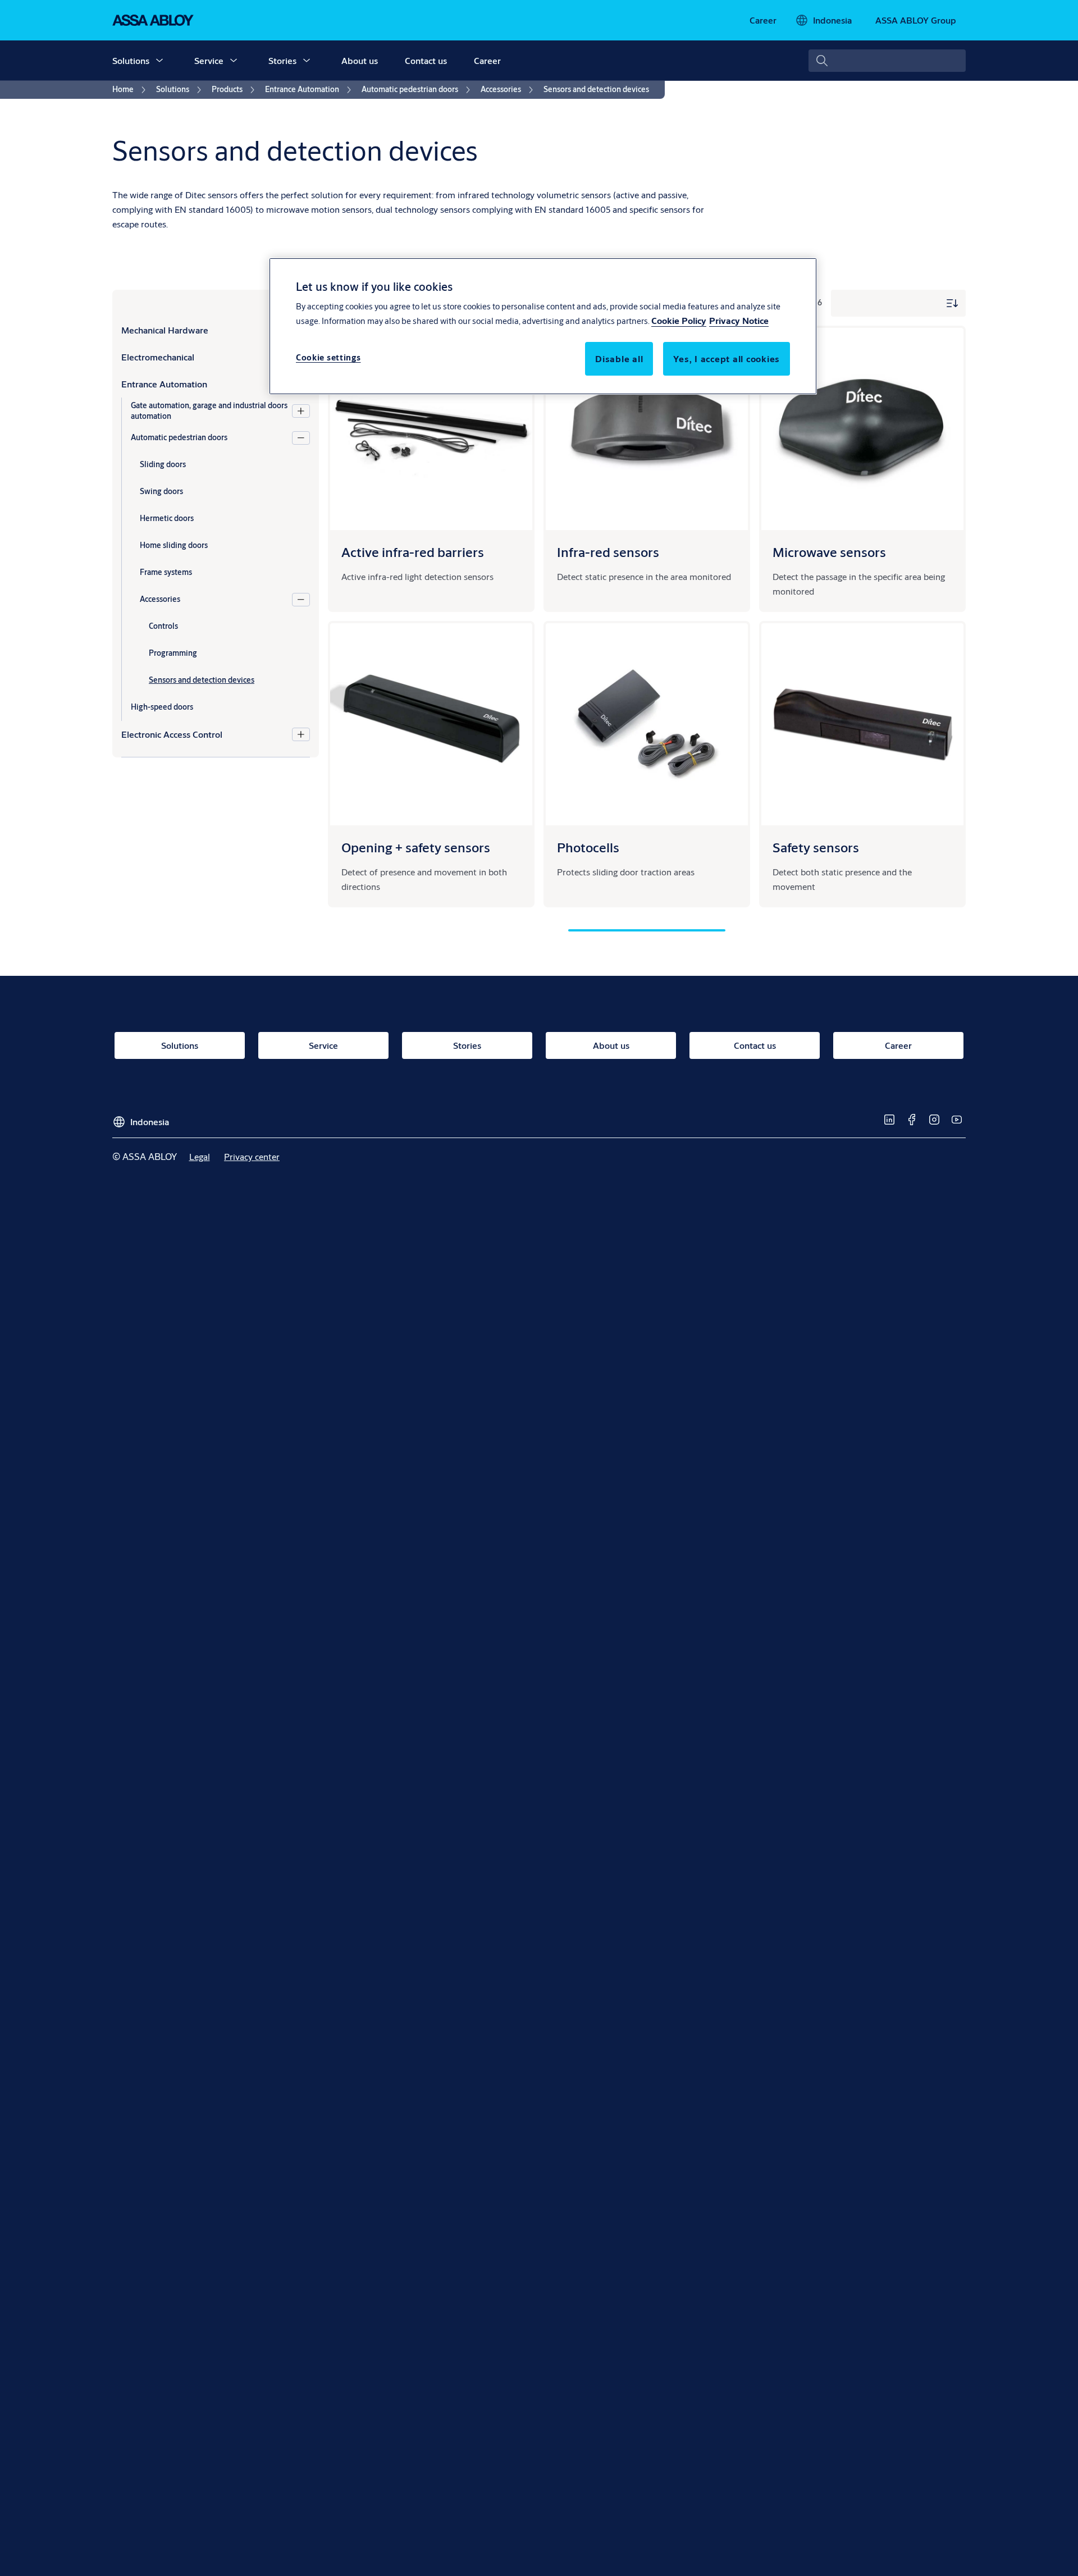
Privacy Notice (739, 320)
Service (209, 60)
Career (487, 60)
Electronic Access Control (172, 734)
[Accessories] (301, 600)
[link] (763, 20)
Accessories (160, 599)
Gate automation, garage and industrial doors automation (209, 411)
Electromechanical (158, 357)
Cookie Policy (679, 320)
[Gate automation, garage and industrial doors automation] (301, 411)
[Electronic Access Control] (301, 734)
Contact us (426, 60)
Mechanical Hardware (165, 330)
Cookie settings (328, 357)
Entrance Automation (164, 384)
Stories (282, 60)
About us (360, 60)
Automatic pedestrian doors (179, 437)
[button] (159, 61)
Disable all (619, 358)
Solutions (131, 60)
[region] (543, 326)
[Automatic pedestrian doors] (301, 438)
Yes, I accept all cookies (727, 358)
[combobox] (887, 61)
